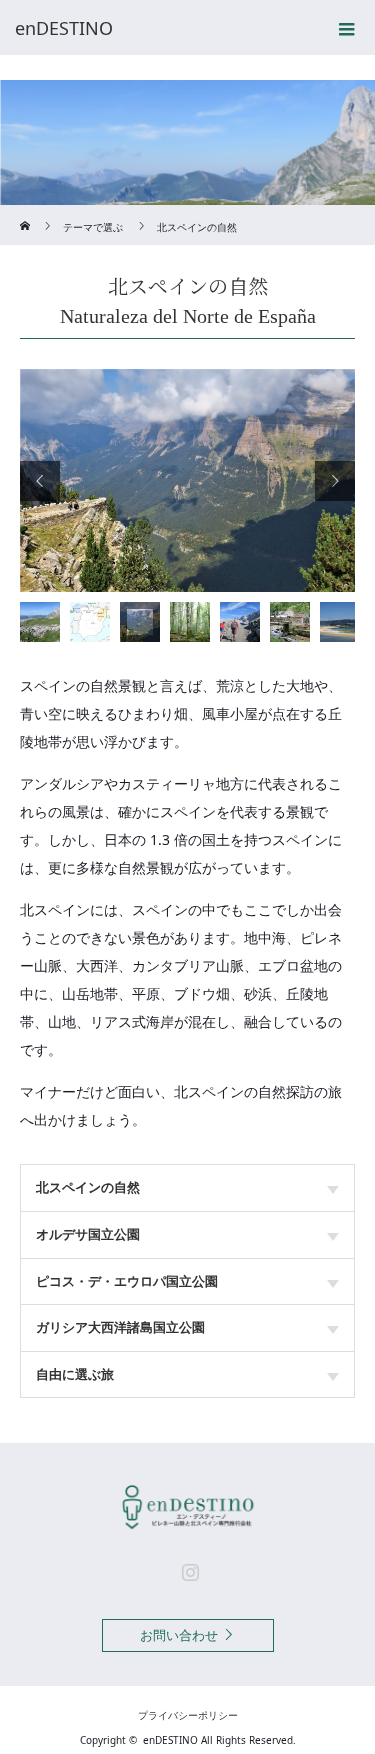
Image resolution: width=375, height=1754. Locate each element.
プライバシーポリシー (188, 1715)
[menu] (347, 28)
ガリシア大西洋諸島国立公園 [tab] (120, 1327)
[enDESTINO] (157, 28)
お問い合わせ (179, 1635)
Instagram (188, 1568)
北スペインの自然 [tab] (88, 1187)
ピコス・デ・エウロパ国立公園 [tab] (127, 1281)
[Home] (26, 212)
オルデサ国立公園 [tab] (88, 1234)
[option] (187, 480)
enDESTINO (170, 1740)
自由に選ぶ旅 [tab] (75, 1374)
